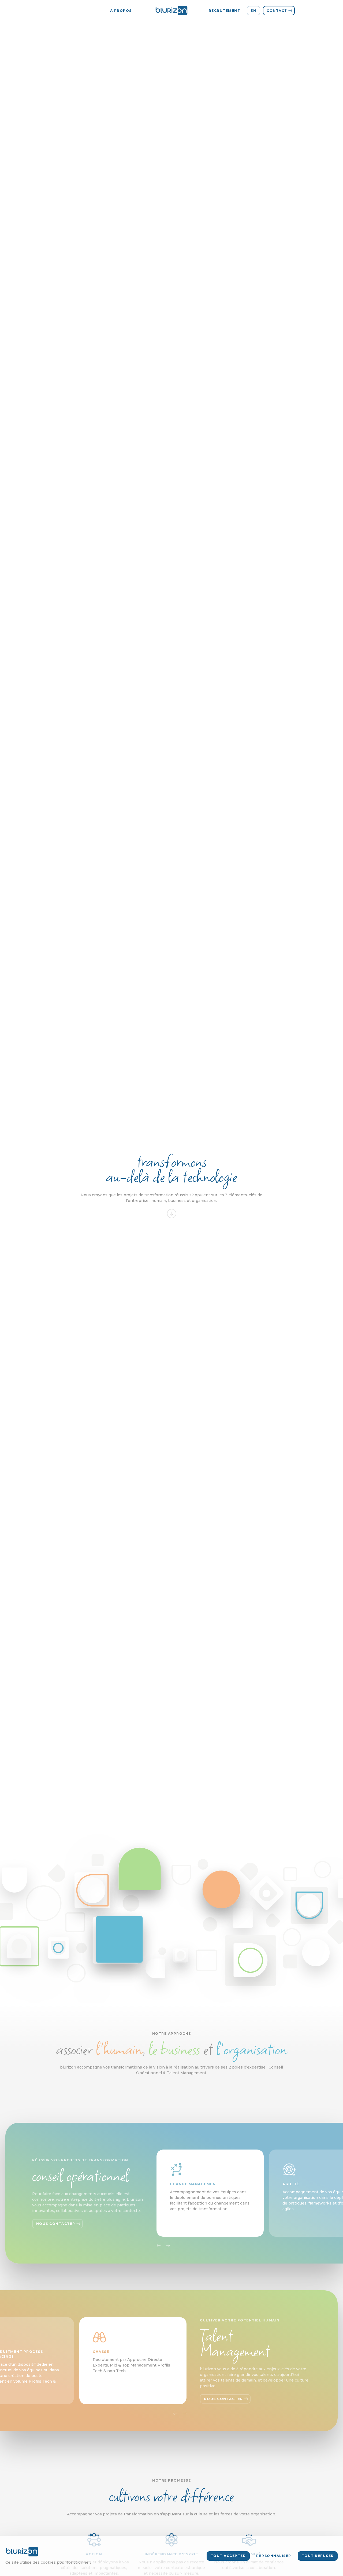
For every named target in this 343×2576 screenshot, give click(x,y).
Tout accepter (228, 2556)
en (253, 11)
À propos (121, 11)
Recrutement (225, 11)
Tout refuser (318, 2556)
